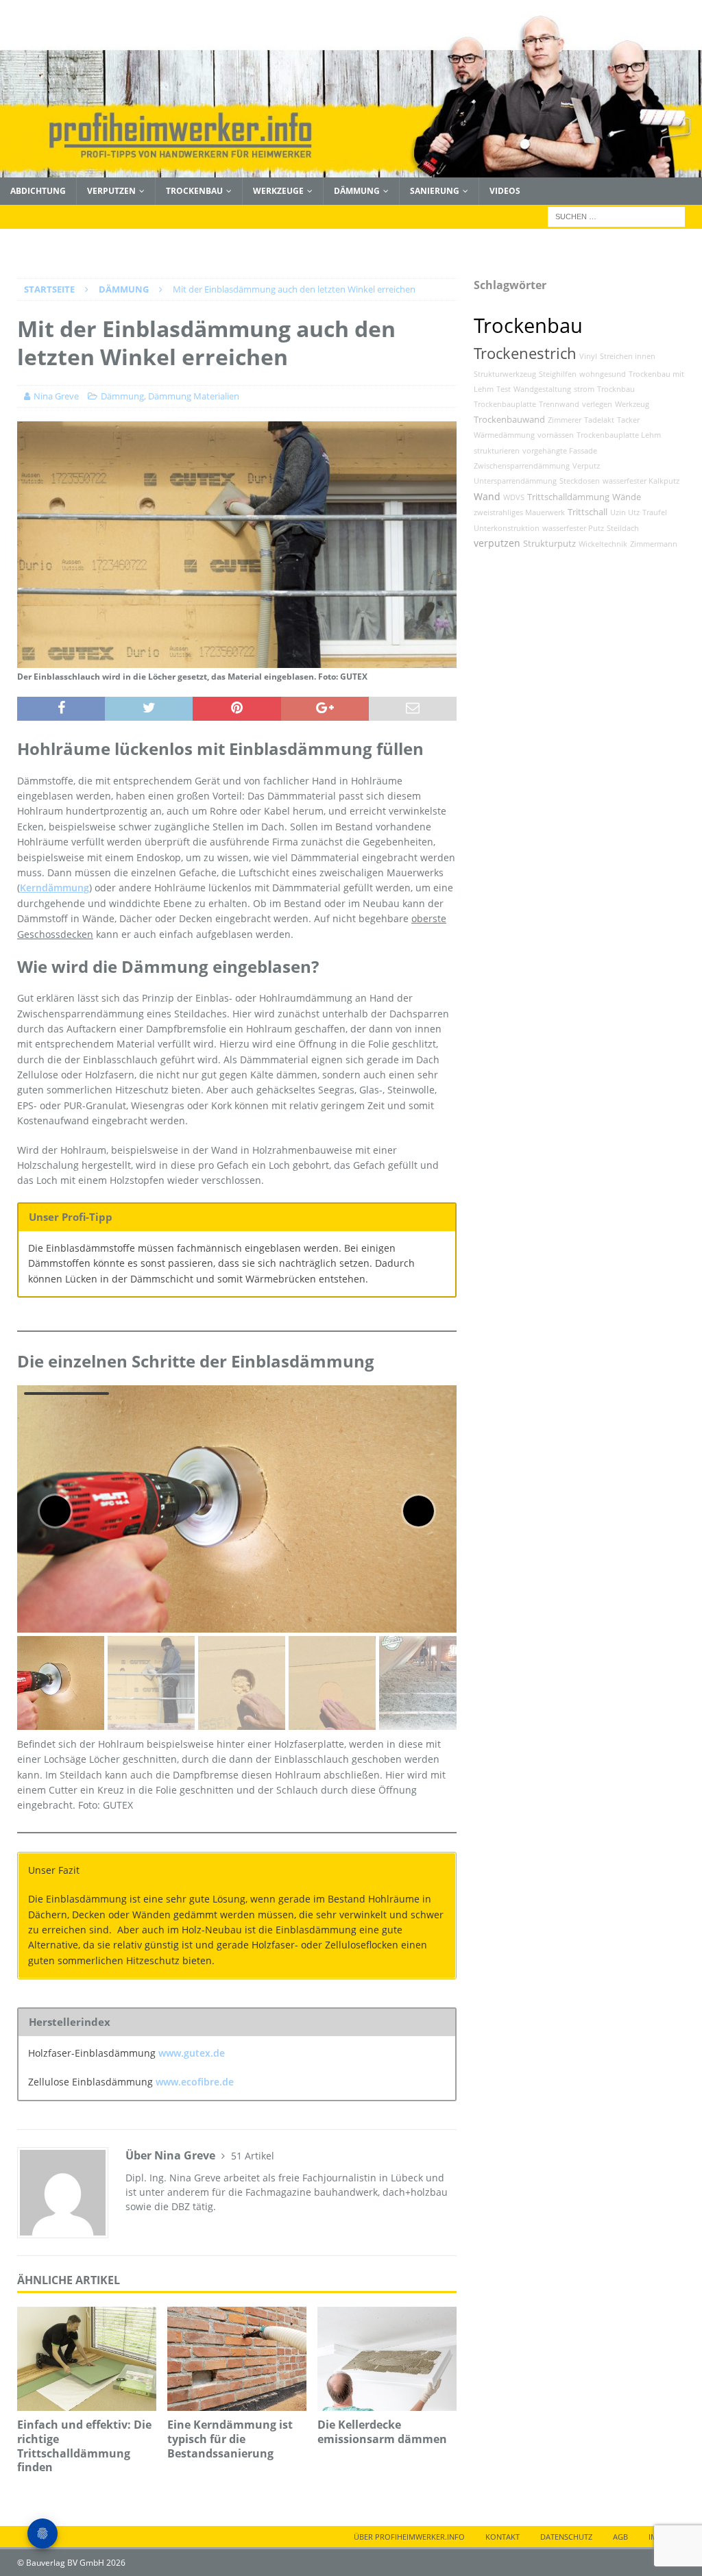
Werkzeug (632, 404)
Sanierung (435, 191)
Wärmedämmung (504, 435)
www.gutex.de (192, 2053)
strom (584, 389)
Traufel (655, 512)
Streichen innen (628, 356)
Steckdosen (580, 481)
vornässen (556, 435)
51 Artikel (253, 2156)
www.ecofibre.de (195, 2082)
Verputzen (111, 191)
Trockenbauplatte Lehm (619, 435)
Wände (627, 497)
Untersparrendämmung (515, 481)
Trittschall (588, 512)
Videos (505, 191)
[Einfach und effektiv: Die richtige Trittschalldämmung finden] (87, 2359)
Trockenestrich (525, 353)
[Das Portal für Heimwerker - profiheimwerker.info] (351, 170)
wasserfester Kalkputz (641, 481)
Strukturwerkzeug (505, 374)
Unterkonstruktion (507, 528)
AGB (620, 2537)
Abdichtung (38, 191)
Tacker (628, 420)
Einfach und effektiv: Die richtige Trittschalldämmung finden (84, 2446)
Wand (487, 496)
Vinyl (588, 356)
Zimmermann (654, 544)
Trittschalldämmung (568, 497)
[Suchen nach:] (616, 215)
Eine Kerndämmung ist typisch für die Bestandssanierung (230, 2439)
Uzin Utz (625, 512)
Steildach (623, 528)
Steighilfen (558, 374)
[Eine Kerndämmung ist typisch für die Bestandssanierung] (237, 2359)
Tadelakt (599, 420)
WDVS (514, 497)
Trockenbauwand (509, 420)
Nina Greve (56, 396)
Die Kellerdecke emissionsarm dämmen (382, 2432)
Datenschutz (566, 2537)
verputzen (497, 543)
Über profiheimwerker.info (409, 2537)
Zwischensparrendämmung (522, 466)
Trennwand (559, 404)
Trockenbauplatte (505, 404)
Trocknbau (616, 389)
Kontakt (503, 2537)
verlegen (597, 404)
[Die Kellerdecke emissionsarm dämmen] (387, 2359)
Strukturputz (549, 544)
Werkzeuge (278, 191)
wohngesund (603, 374)
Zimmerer (565, 420)
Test (504, 389)
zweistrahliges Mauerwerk (519, 512)
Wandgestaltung (542, 389)
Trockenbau (194, 191)
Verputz (586, 466)
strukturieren (497, 451)
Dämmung (357, 191)
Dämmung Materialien (194, 396)
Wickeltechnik (603, 544)
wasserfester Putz (573, 528)
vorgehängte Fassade (560, 451)
